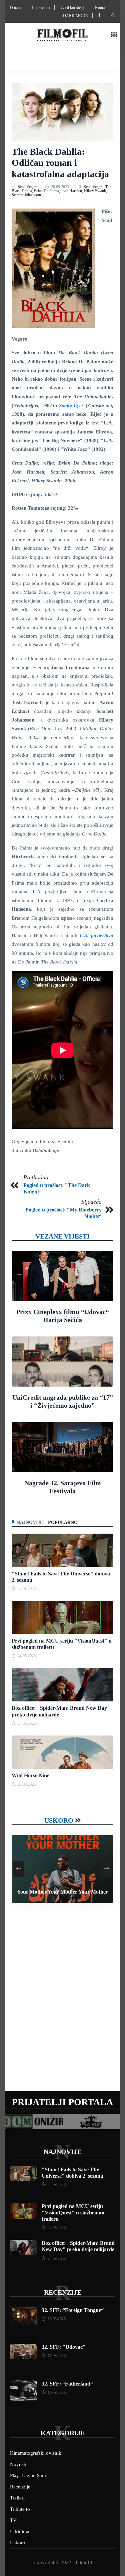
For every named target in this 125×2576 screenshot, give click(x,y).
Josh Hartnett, (72, 191)
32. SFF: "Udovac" (64, 2347)
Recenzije (63, 2292)
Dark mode (75, 16)
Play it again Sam (28, 2475)
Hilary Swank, (95, 191)
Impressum (41, 8)
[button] (114, 35)
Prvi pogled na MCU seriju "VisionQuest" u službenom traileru (73, 2213)
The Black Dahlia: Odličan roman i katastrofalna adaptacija (60, 163)
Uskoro (59, 1820)
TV (13, 2520)
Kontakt (101, 8)
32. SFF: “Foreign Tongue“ (73, 2310)
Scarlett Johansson (26, 195)
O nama (16, 8)
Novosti (18, 2464)
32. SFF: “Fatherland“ (67, 2384)
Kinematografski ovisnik (36, 2453)
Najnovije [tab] (30, 1522)
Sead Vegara (28, 187)
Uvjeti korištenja (72, 8)
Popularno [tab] (63, 1522)
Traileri (17, 2498)
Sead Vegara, (94, 187)
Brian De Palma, (47, 191)
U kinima (20, 2532)
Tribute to (20, 2509)
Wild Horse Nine (30, 1775)
